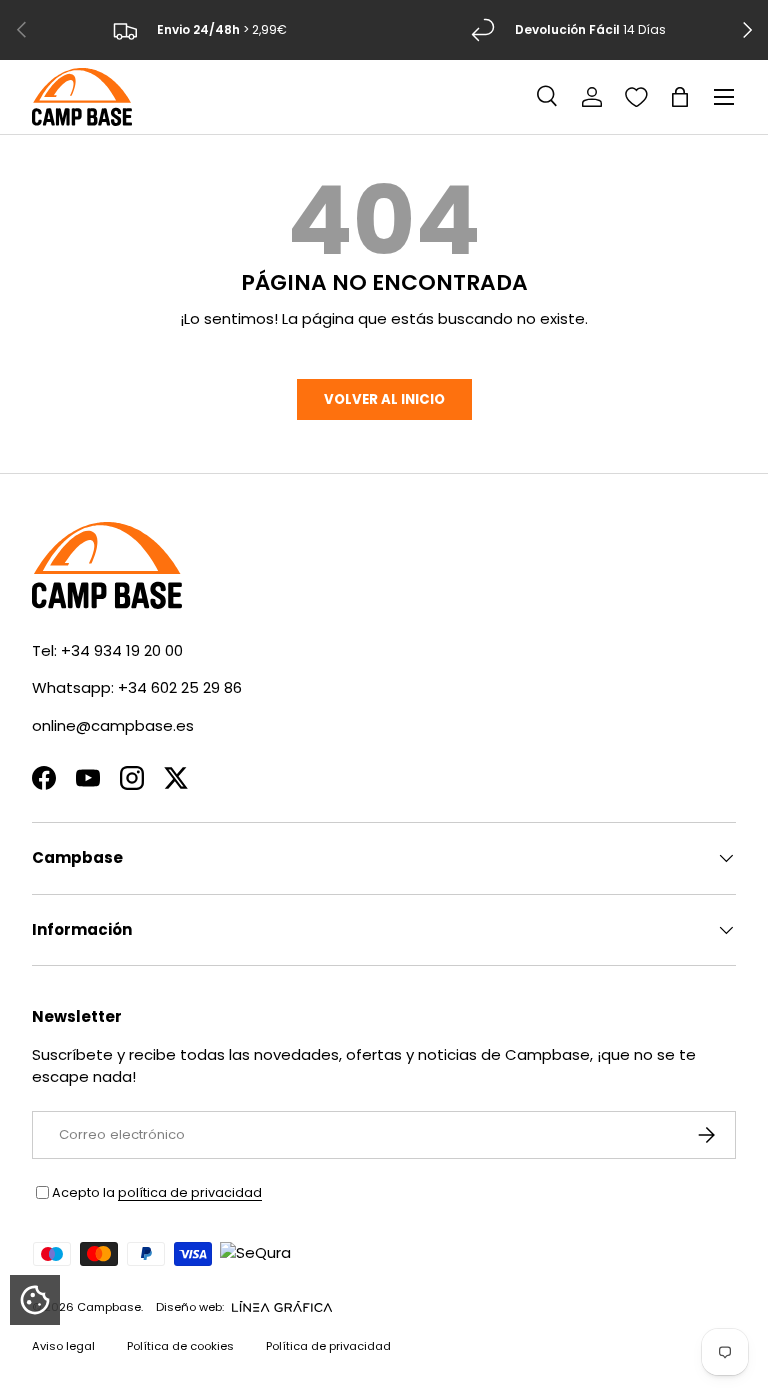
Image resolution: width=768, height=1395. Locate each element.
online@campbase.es (113, 725)
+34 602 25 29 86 (180, 687)
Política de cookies (180, 1346)
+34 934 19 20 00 (122, 650)
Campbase (109, 1307)
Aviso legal (63, 1346)
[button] (680, 97)
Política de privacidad (328, 1346)
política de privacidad (190, 1192)
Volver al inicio (384, 399)
